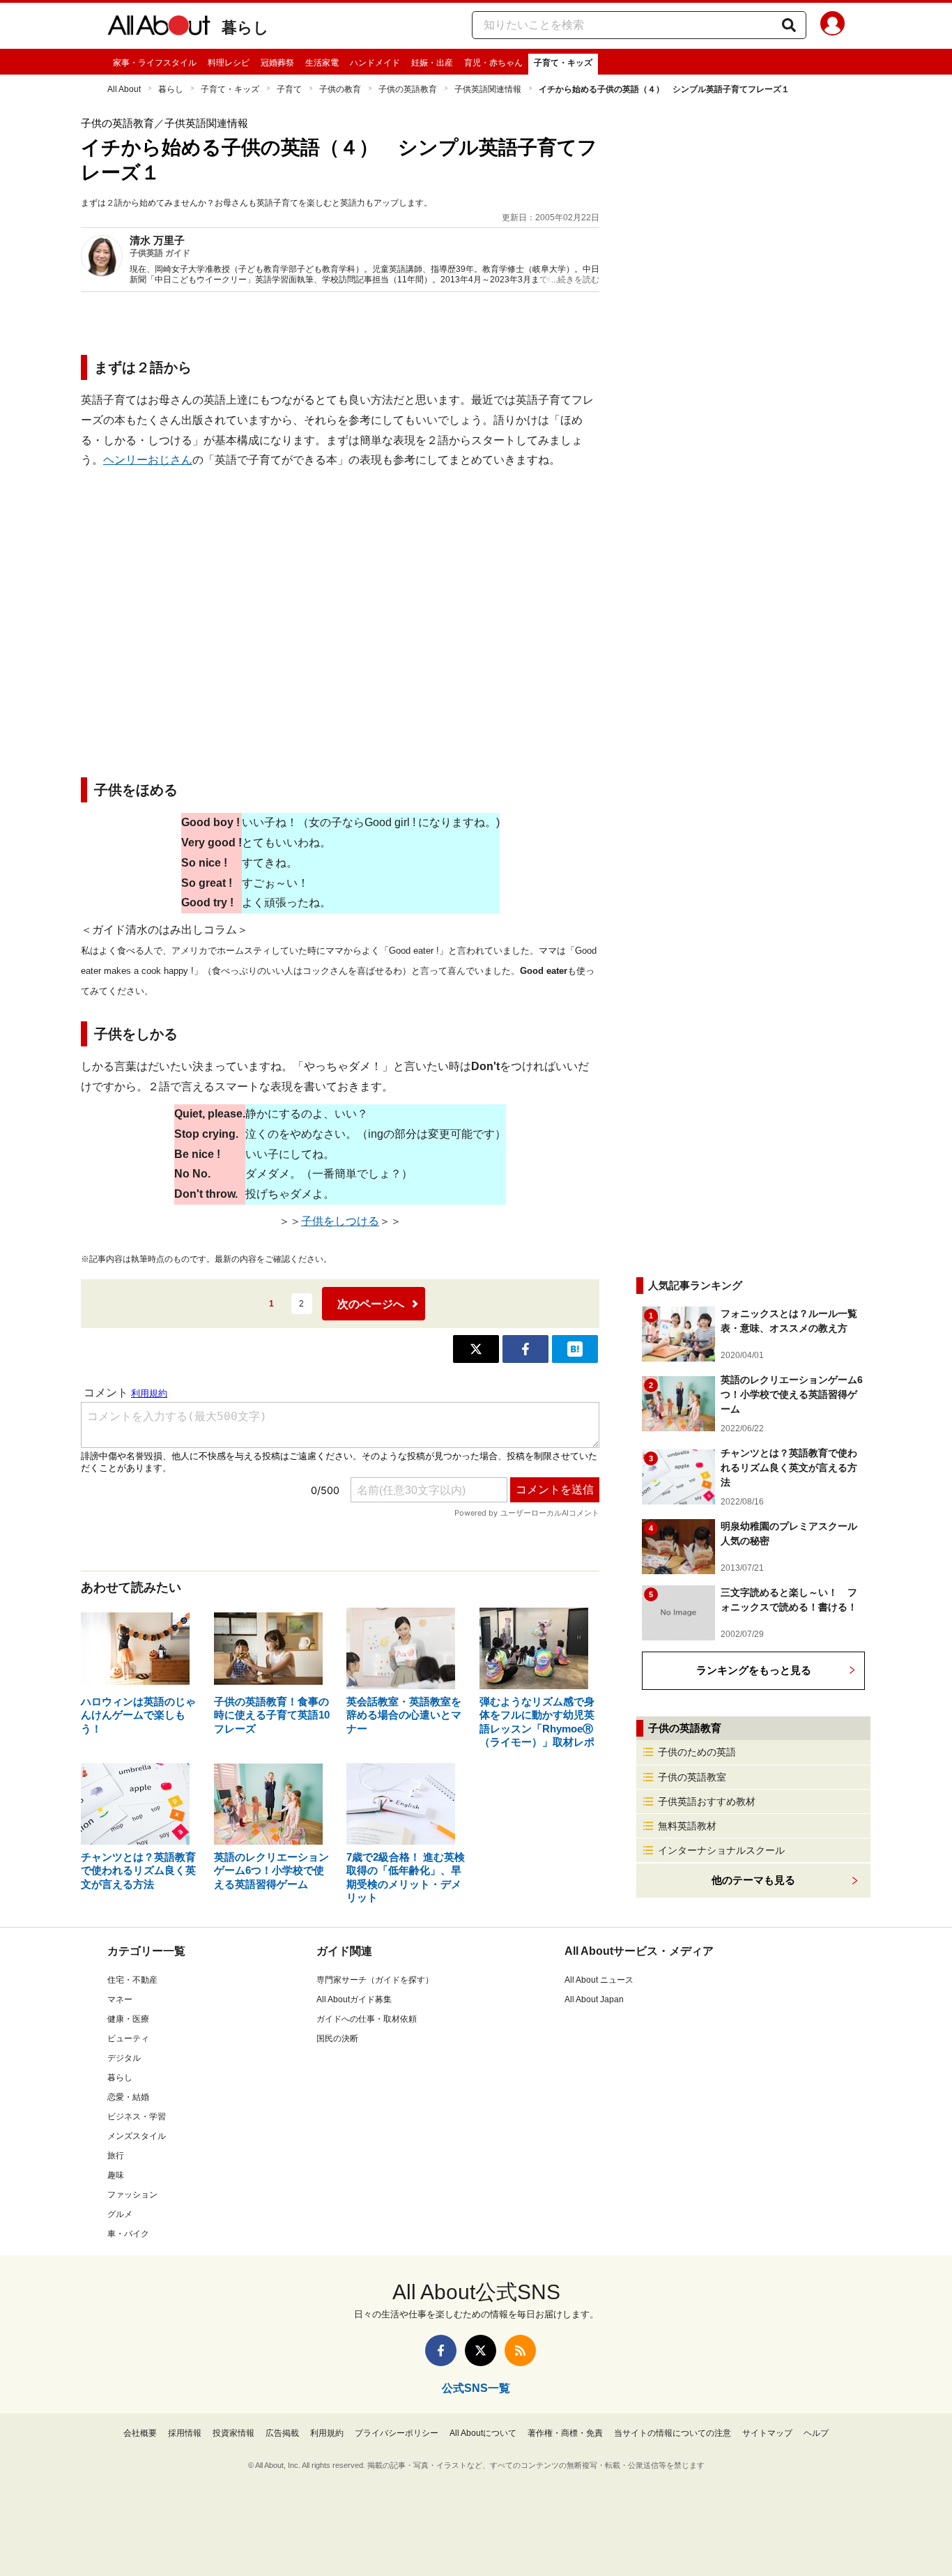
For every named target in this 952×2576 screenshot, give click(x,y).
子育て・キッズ (563, 63)
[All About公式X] (481, 2350)
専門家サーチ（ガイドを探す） (375, 1980)
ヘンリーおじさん (148, 460)
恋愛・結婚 (128, 2097)
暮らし (245, 28)
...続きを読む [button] (575, 280)
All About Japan (594, 1999)
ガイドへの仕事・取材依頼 (367, 2019)
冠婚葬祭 (277, 63)
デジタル (124, 2058)
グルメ (120, 2214)
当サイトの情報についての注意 (673, 2433)
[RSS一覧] (520, 2350)
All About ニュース (599, 1980)
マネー (120, 1999)
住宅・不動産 (132, 1980)
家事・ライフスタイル (155, 63)
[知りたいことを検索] (789, 25)
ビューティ (128, 2038)
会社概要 (140, 2433)
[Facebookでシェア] (525, 1349)
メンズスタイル (137, 2136)
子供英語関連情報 (488, 89)
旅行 (116, 2156)
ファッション (132, 2195)
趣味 (116, 2175)
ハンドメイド (375, 63)
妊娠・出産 (432, 63)
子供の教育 (340, 89)
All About (124, 89)
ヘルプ (816, 2433)
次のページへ (371, 1304)
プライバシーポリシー (397, 2433)
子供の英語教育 (408, 89)
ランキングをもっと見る (754, 1670)
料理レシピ (229, 63)
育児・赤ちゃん (493, 63)
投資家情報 (233, 2433)
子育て (289, 89)
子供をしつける (340, 1221)
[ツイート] (476, 1349)
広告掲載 (282, 2433)
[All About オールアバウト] (159, 28)
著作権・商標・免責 (565, 2433)
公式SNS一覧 (476, 2388)
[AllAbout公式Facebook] (441, 2350)
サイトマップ (767, 2433)
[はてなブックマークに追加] (575, 1349)
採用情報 (185, 2433)
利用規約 (327, 2433)
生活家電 (322, 63)
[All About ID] (832, 26)
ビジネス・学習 (137, 2117)
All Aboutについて (483, 2433)
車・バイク (128, 2234)
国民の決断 (337, 2038)
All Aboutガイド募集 (354, 1999)
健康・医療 (128, 2019)
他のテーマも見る (753, 1880)
